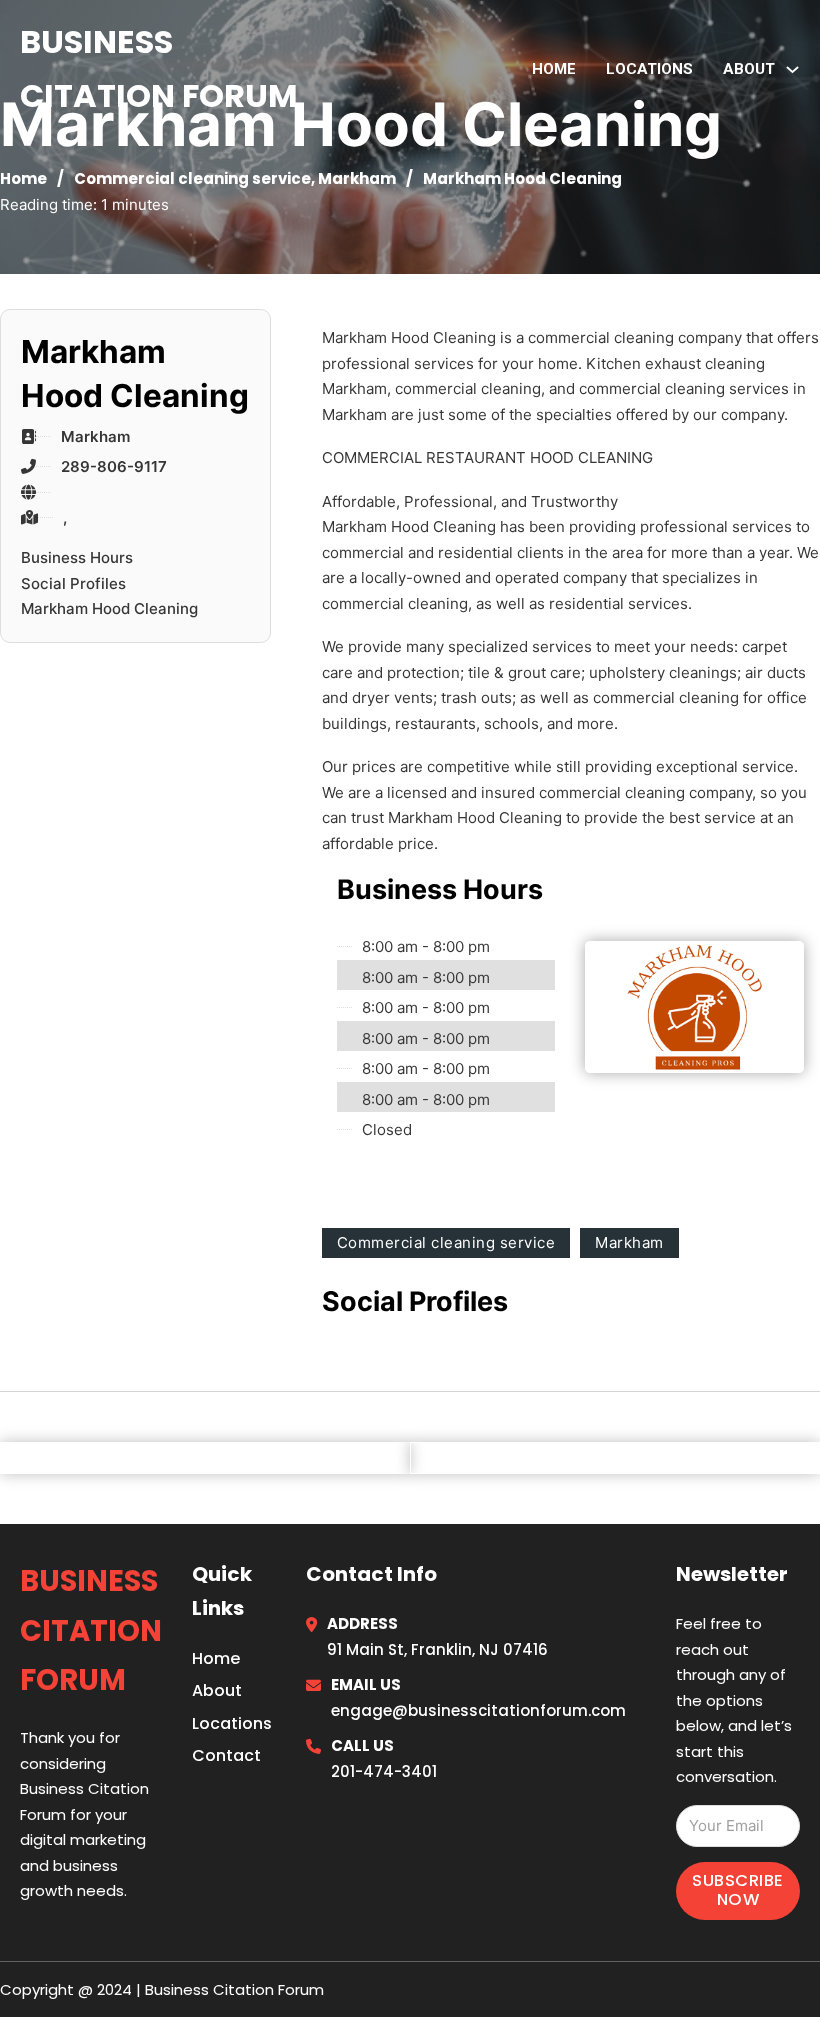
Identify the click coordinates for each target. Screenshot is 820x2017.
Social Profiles (73, 583)
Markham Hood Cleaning (109, 608)
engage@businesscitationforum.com (478, 1710)
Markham (357, 178)
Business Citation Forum (159, 68)
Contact (226, 1755)
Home (554, 69)
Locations (649, 69)
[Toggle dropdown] (792, 69)
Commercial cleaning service (192, 178)
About (217, 1690)
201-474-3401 (384, 1771)
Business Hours (77, 557)
